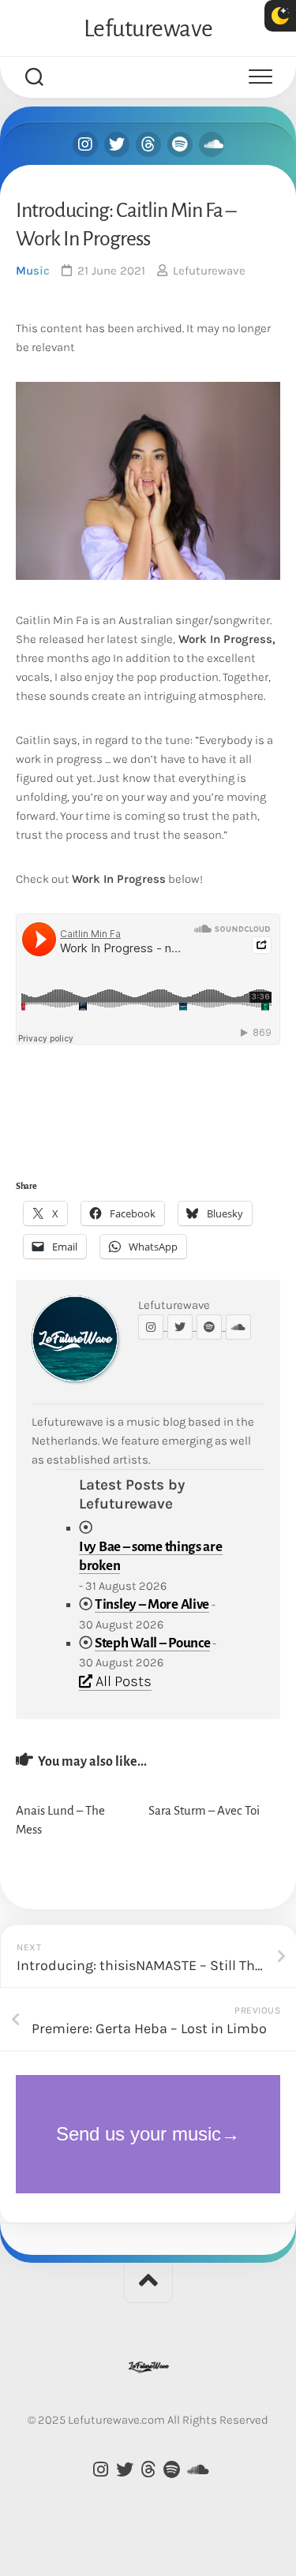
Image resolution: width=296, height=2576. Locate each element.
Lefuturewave (148, 28)
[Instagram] (85, 144)
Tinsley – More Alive (152, 1604)
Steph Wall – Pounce (152, 1643)
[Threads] (148, 144)
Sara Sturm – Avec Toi (204, 1810)
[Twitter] (117, 144)
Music (33, 271)
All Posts (122, 1681)
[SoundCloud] (212, 144)
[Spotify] (180, 144)
